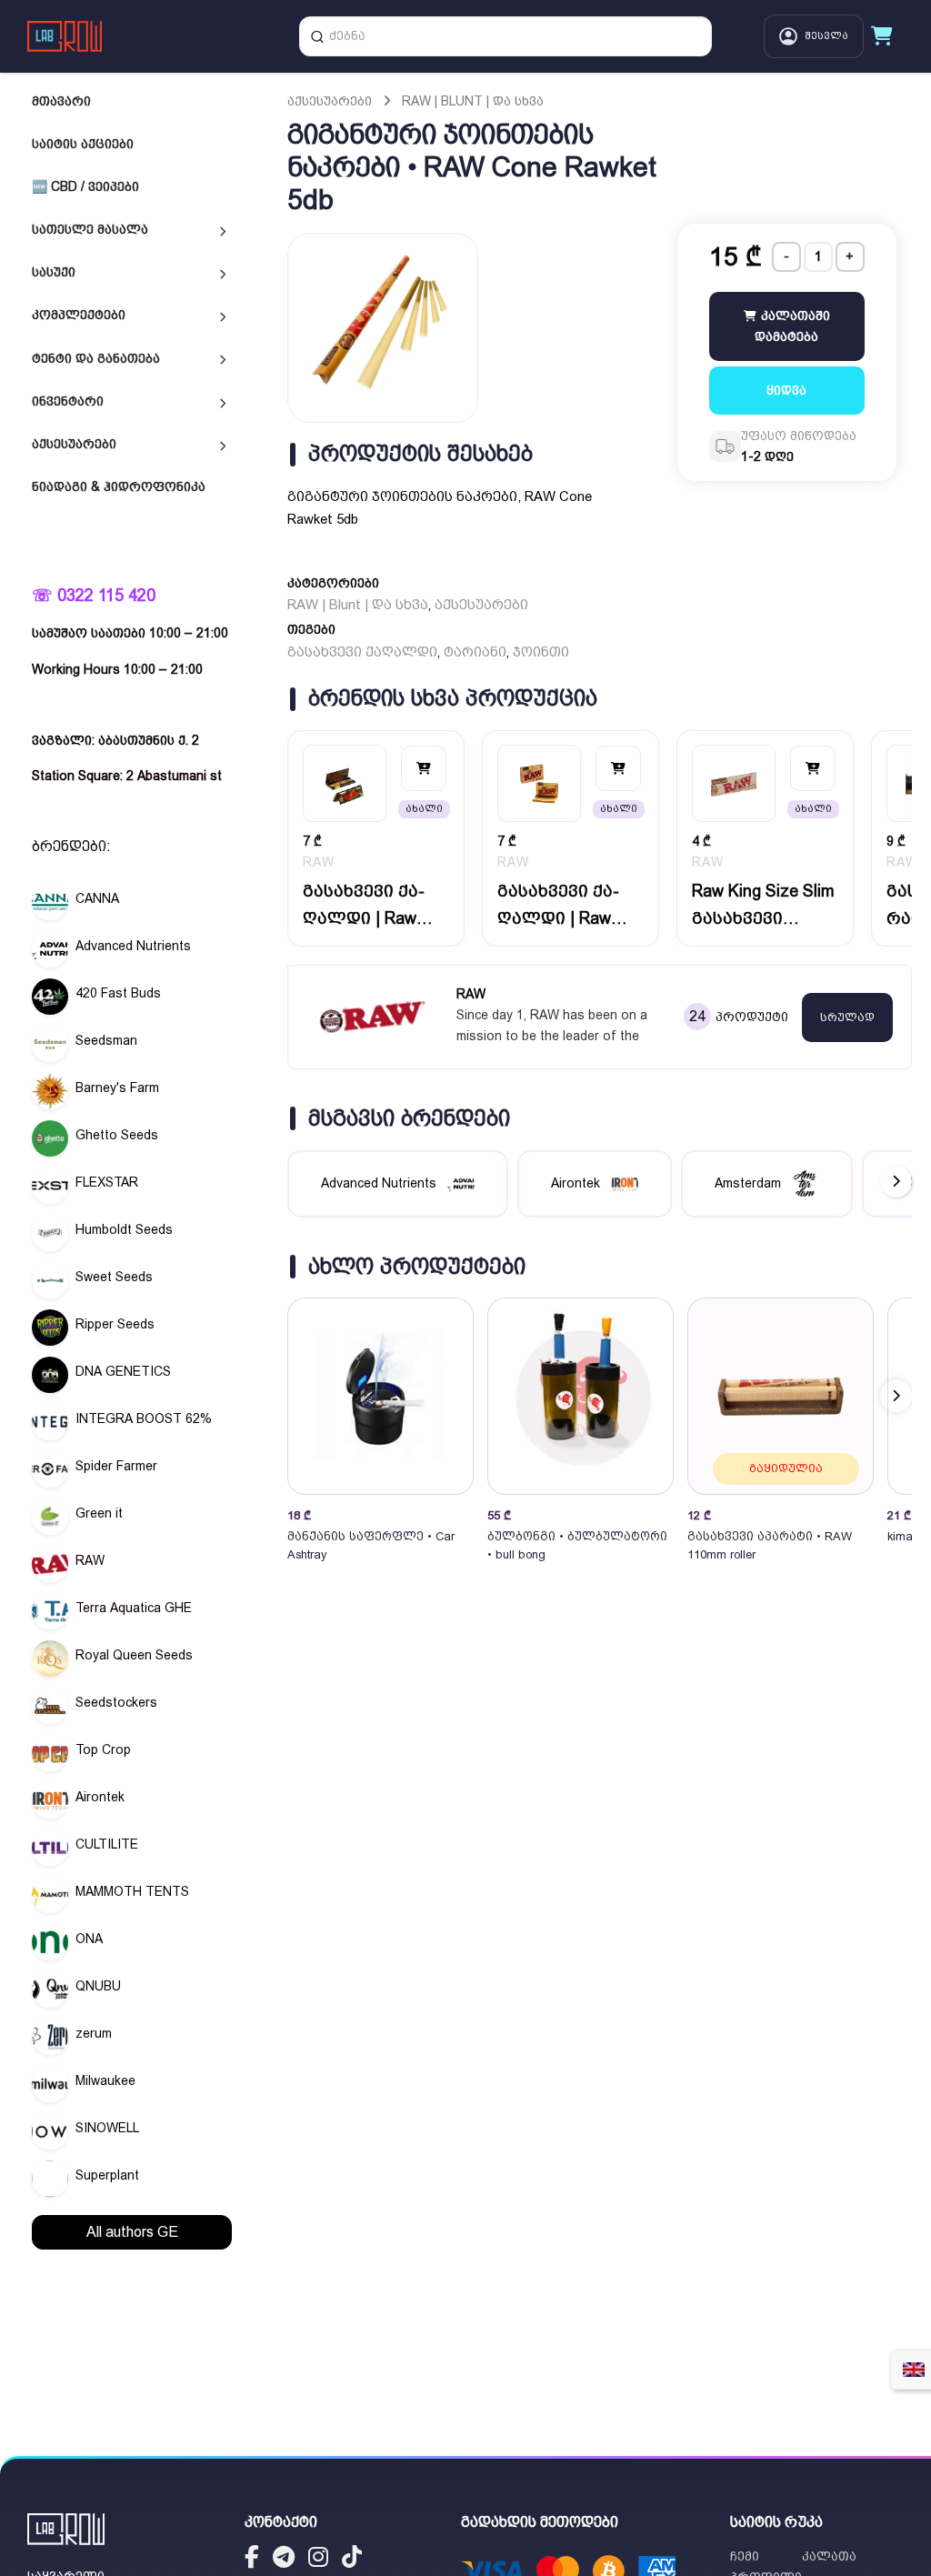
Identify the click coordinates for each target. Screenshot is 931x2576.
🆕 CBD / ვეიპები (85, 186)
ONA (89, 1939)
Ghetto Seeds (117, 1135)
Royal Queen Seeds (134, 1655)
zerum (94, 2033)
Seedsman (106, 1040)
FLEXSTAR (107, 1182)
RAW (90, 1560)
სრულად (847, 1017)
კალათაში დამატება (792, 326)
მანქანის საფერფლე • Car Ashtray (371, 1545)
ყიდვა (786, 390)
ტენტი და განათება (96, 358)
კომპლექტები (79, 315)
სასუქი (54, 272)
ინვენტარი (68, 401)
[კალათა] (882, 36)
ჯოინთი (541, 652)
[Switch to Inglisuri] (914, 2370)
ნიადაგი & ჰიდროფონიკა (119, 486)
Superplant (107, 2175)
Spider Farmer (116, 1466)
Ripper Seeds (115, 1324)
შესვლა (826, 36)
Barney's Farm (117, 1088)
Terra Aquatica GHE (134, 1608)
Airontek (100, 1797)
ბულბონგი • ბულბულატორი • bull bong (577, 1545)
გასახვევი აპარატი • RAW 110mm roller (770, 1545)
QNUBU (98, 1986)
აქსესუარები (74, 444)
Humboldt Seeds (124, 1229)
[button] (896, 1395)
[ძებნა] (317, 36)
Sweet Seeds (114, 1277)
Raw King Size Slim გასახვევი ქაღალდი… (763, 906)
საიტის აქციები (83, 144)
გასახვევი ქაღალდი (362, 652)
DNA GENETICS (123, 1371)
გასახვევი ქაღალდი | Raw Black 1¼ (364, 906)
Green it (99, 1513)
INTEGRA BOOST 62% (144, 1418)
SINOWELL (107, 2128)
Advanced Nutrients (133, 946)
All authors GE (132, 2232)
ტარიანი (475, 652)
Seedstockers (116, 1702)
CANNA (97, 898)
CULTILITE (107, 1844)
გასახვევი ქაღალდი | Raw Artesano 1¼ (558, 906)
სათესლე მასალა (90, 229)
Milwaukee (105, 2080)
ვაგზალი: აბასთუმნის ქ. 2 (115, 740)
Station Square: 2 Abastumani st (127, 776)
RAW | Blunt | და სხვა (473, 101)
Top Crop (103, 1749)
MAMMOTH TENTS (132, 1891)
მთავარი (61, 101)
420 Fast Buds (118, 993)
